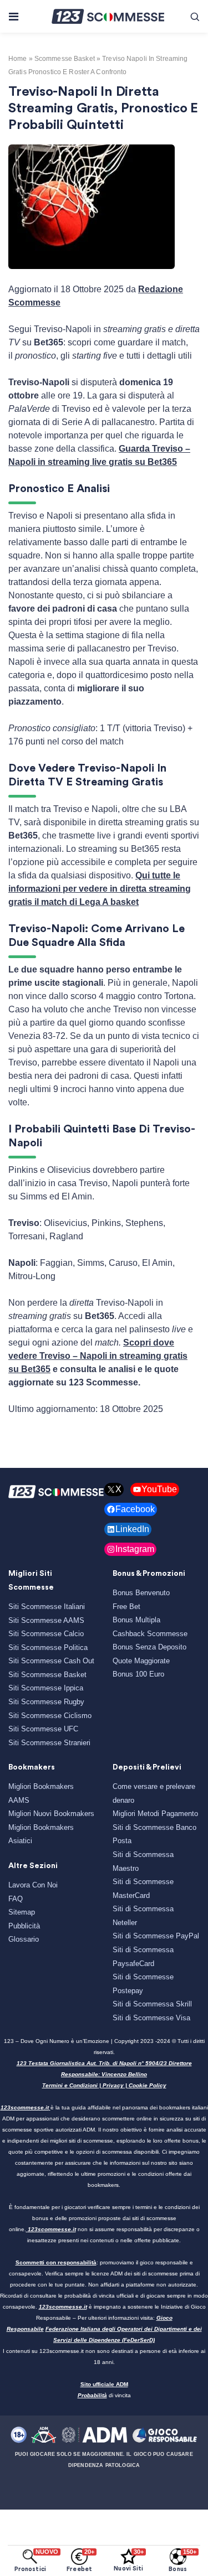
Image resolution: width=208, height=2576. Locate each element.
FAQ (16, 1899)
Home (17, 59)
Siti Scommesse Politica (48, 1647)
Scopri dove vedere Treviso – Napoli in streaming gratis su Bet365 (98, 1356)
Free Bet (126, 1607)
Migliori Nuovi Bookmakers (51, 1814)
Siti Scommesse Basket (47, 1675)
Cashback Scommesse (150, 1634)
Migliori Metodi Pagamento (155, 1814)
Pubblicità (24, 1926)
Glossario (24, 1939)
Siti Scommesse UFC (43, 1729)
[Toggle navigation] (13, 17)
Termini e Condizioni (70, 2085)
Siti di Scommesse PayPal (156, 1936)
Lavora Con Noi (33, 1885)
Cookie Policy (148, 2085)
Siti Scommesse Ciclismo (50, 1716)
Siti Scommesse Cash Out (51, 1661)
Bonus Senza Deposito (149, 1647)
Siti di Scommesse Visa (151, 2018)
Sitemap (22, 1912)
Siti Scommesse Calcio (46, 1634)
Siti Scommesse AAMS (46, 1620)
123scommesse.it (25, 2107)
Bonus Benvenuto (141, 1593)
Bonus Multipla (136, 1620)
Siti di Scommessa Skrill (152, 2004)
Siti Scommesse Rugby (46, 1702)
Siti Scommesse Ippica (46, 1688)
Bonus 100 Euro (138, 1674)
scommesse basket (65, 59)
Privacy (113, 2085)
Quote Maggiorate (141, 1661)
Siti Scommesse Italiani (47, 1607)
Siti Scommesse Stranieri (49, 1743)
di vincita (104, 2395)
